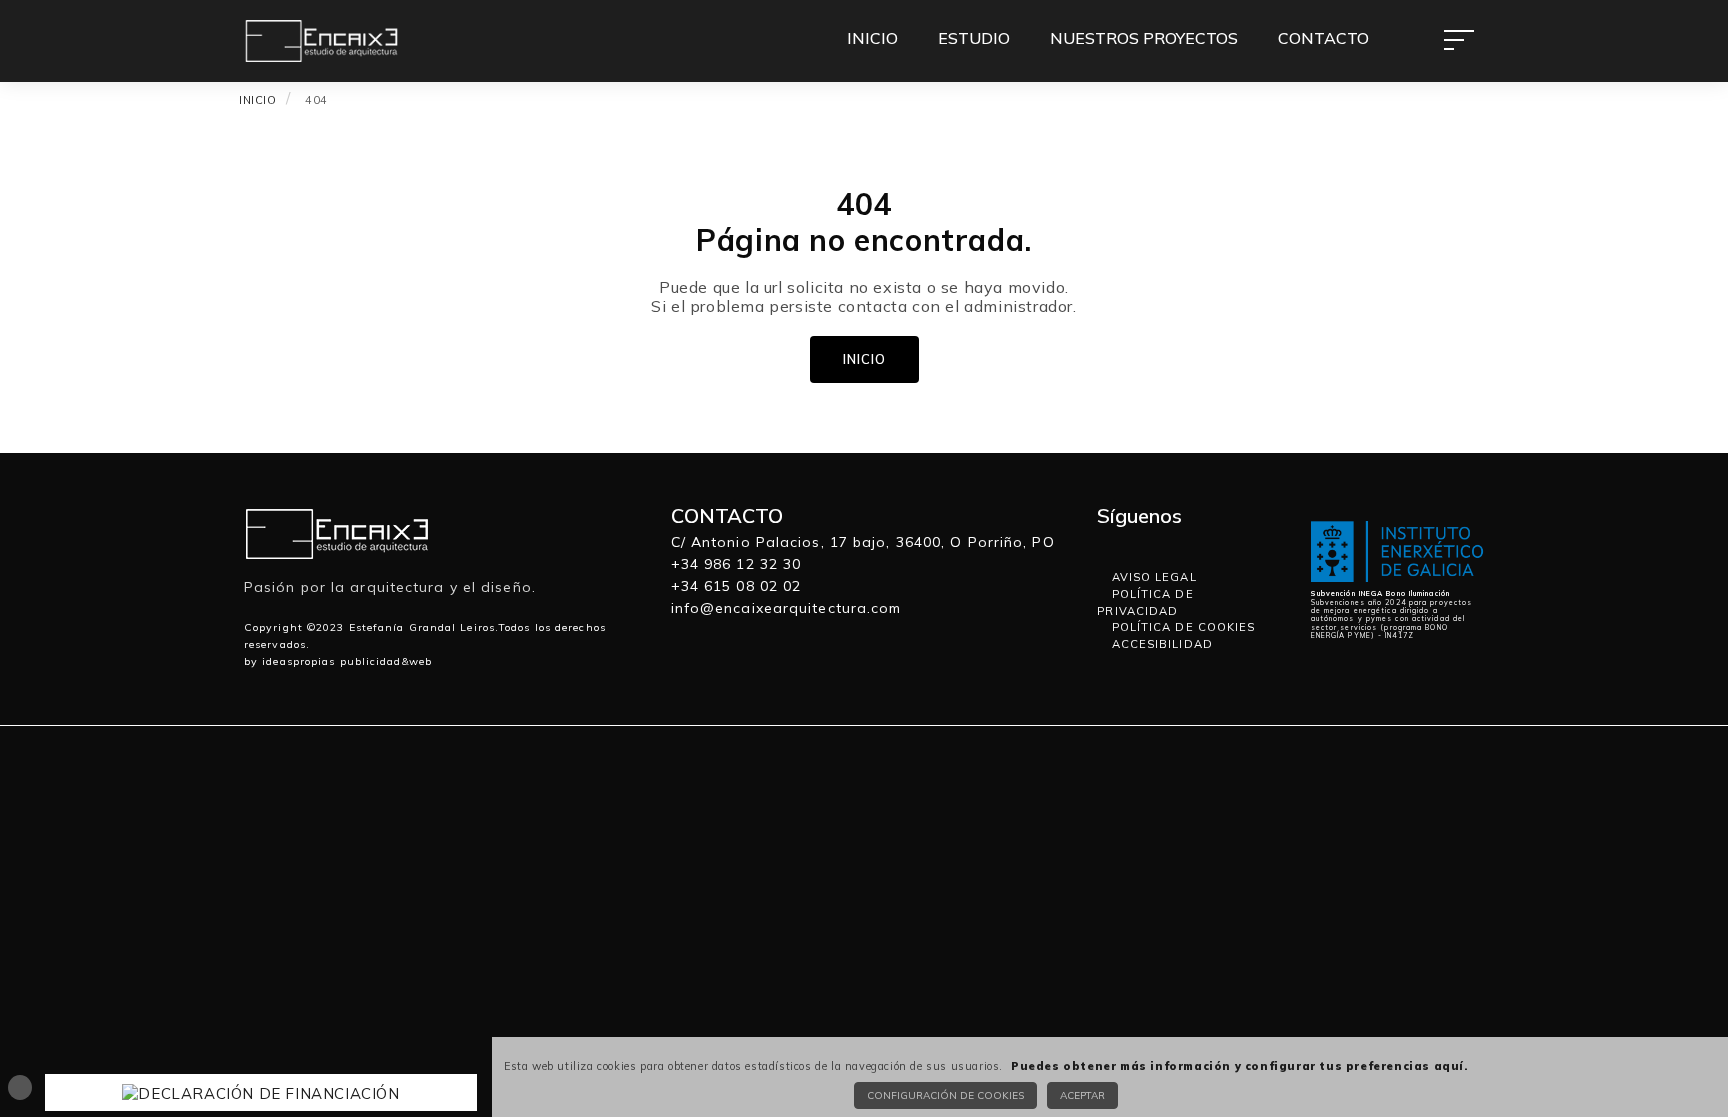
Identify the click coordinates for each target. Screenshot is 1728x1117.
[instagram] (1138, 542)
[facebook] (1123, 542)
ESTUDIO (974, 38)
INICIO (872, 38)
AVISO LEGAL (1151, 577)
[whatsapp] (1105, 542)
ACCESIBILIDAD (1159, 644)
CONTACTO (1323, 38)
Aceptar (1082, 1095)
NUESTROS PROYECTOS (1144, 38)
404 (316, 100)
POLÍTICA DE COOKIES (1181, 627)
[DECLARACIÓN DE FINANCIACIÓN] (260, 1091)
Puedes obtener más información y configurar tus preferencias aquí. (1239, 1066)
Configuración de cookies (945, 1095)
